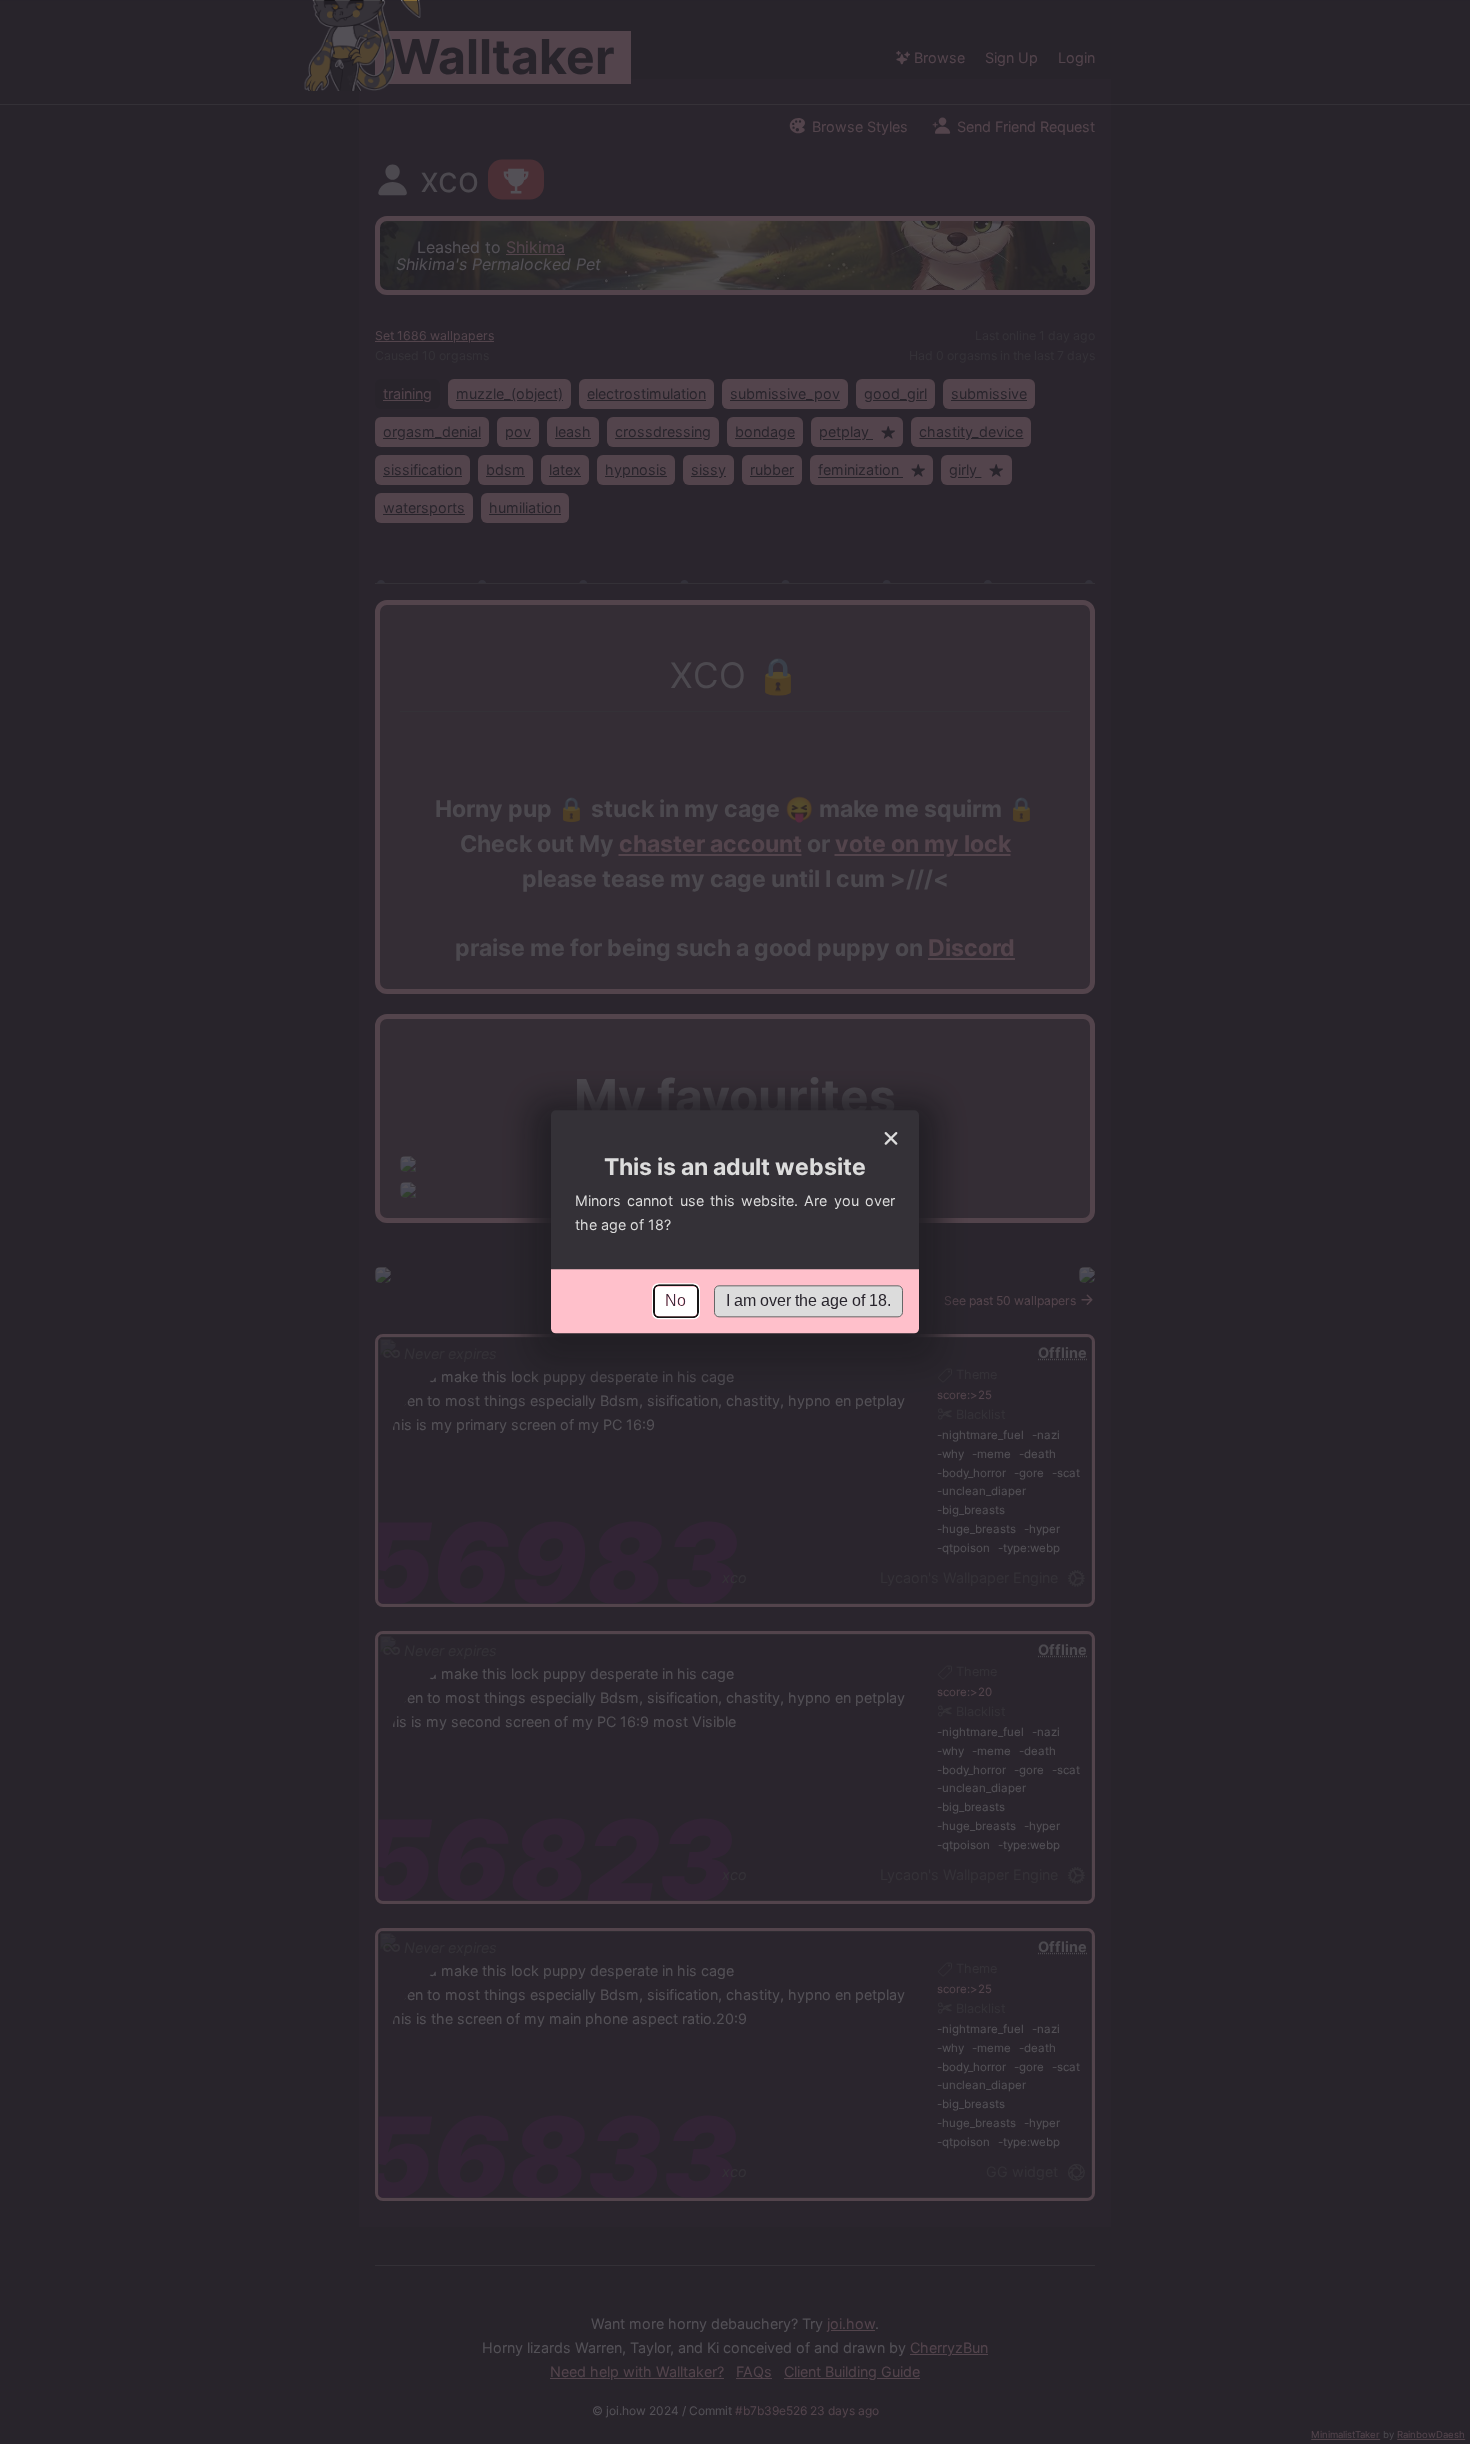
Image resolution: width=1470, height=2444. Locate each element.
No (675, 1300)
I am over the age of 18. (808, 1300)
